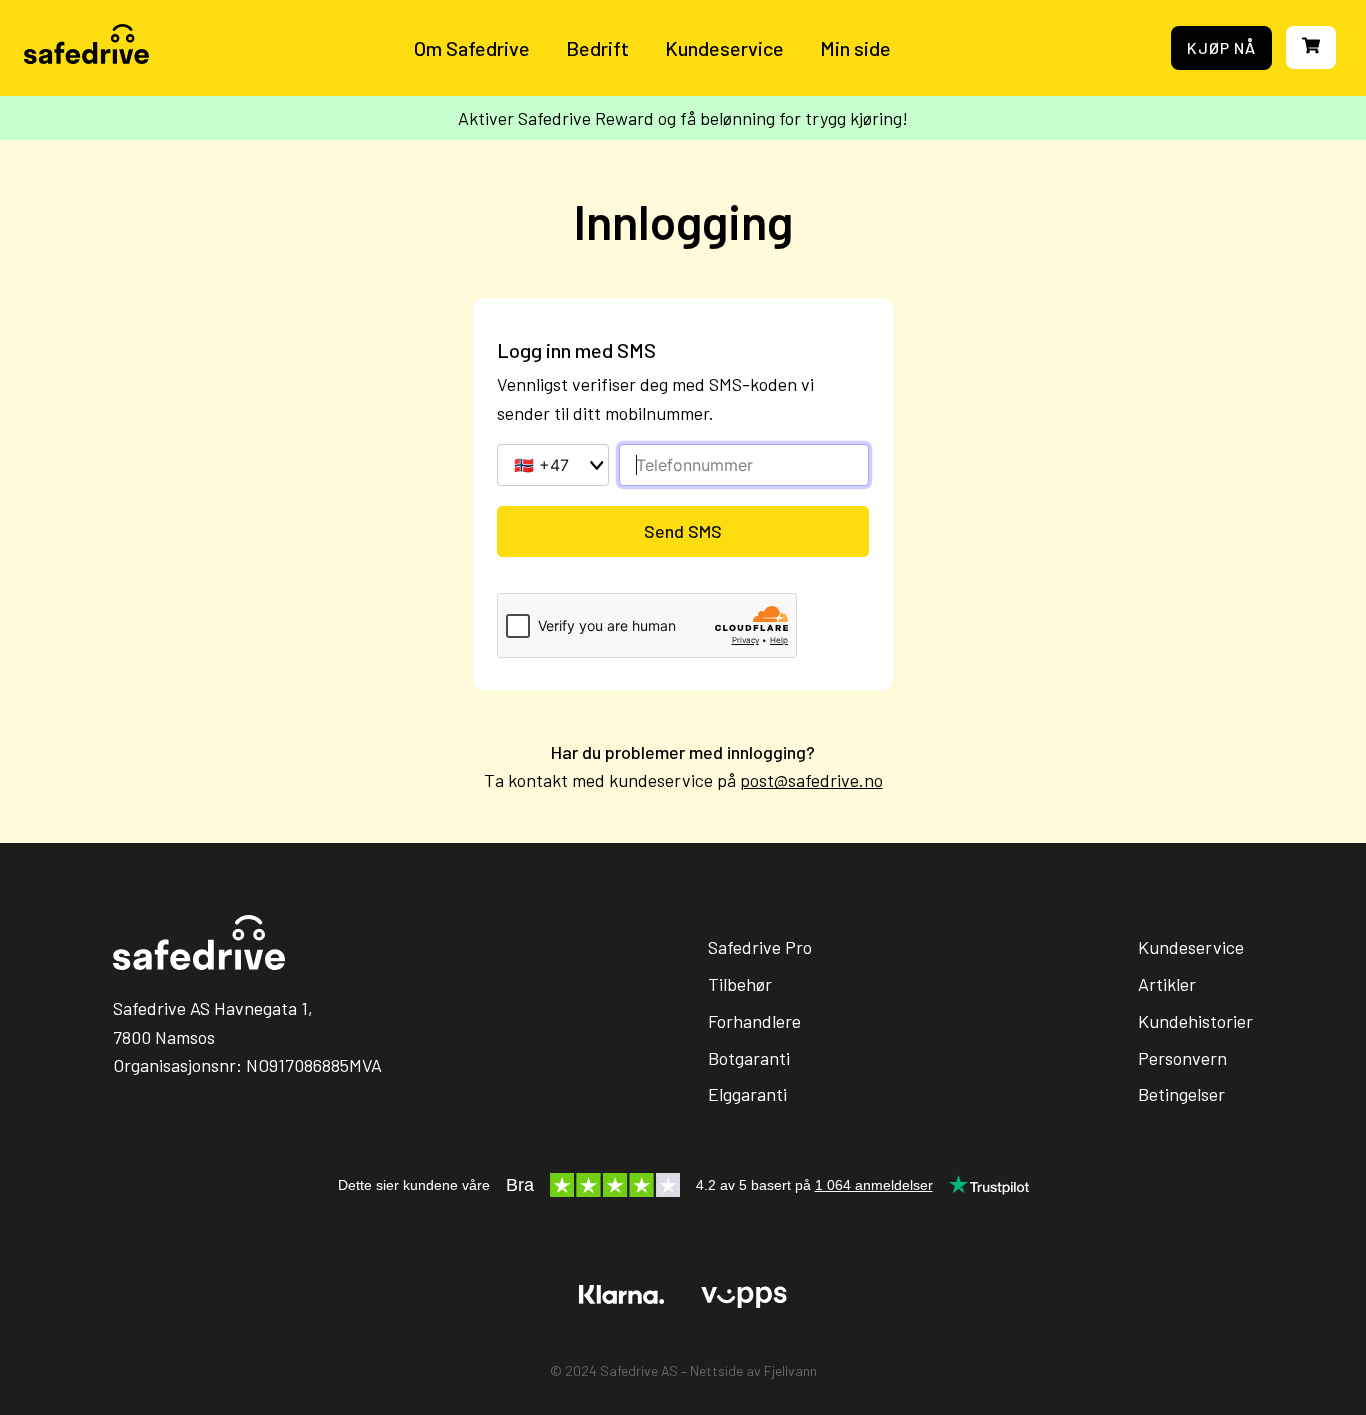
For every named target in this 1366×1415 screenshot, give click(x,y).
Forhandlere (754, 1021)
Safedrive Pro (760, 947)
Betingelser (1181, 1094)
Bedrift (597, 48)
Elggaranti (747, 1094)
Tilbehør (740, 984)
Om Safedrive (472, 48)
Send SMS (683, 531)
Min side (855, 48)
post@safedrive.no (811, 780)
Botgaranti (749, 1058)
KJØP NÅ (1221, 47)
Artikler (1167, 984)
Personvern (1182, 1058)
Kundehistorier (1195, 1021)
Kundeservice (724, 48)
